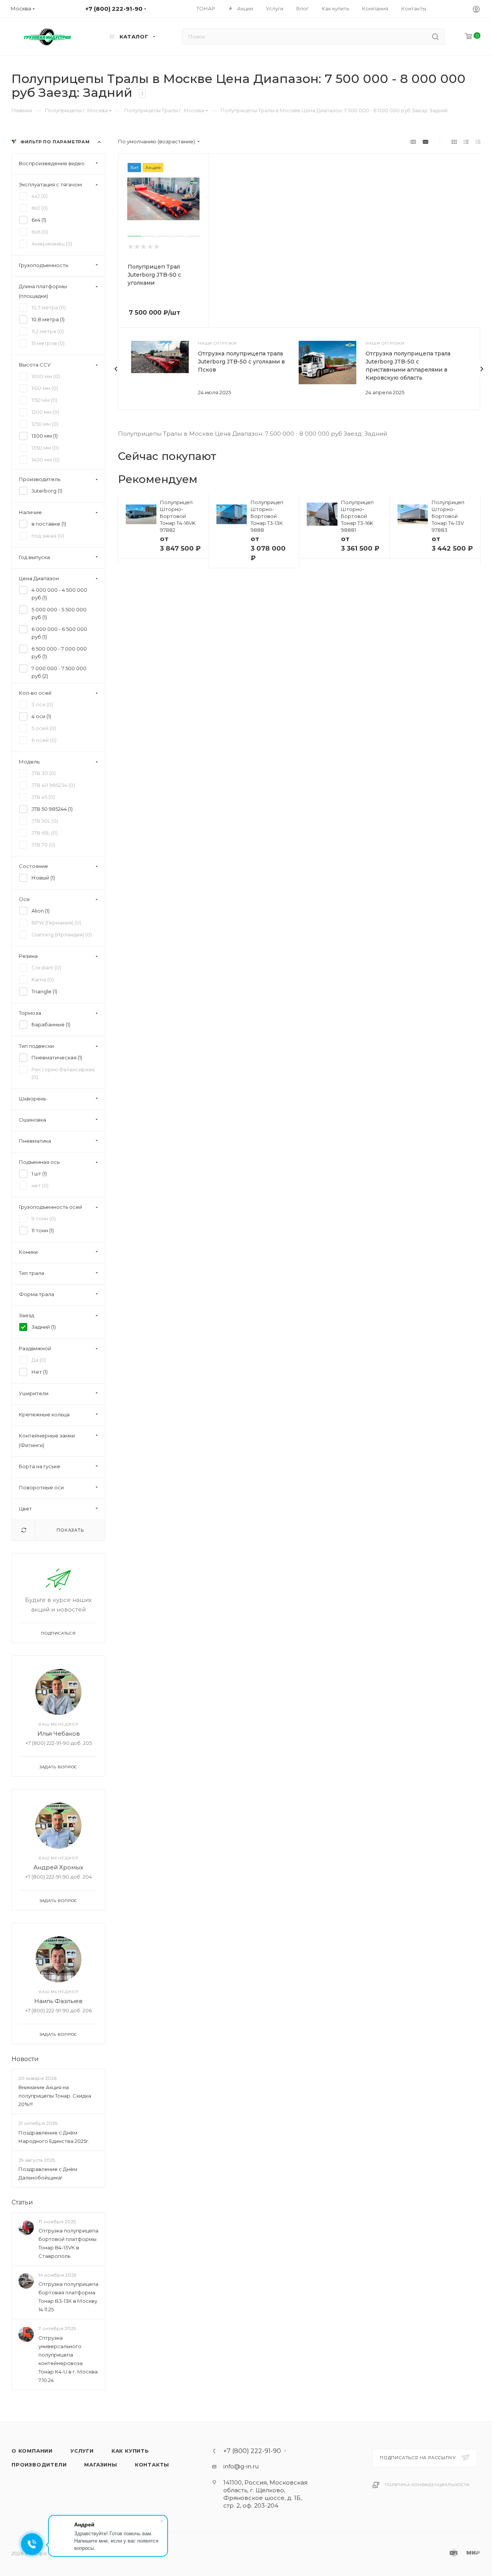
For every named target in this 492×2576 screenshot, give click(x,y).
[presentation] (116, 369)
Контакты (152, 2465)
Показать (70, 1530)
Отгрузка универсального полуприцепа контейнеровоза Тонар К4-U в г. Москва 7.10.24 (68, 2359)
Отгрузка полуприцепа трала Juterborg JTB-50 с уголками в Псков (241, 362)
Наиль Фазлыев (58, 2001)
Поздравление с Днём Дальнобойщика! (48, 2173)
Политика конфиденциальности (427, 2485)
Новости (25, 2059)
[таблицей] (478, 142)
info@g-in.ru (241, 2466)
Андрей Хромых (58, 1867)
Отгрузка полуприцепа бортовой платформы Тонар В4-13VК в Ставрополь (68, 2243)
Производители (39, 2465)
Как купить (130, 2451)
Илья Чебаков (59, 1734)
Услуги (82, 2451)
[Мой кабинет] (476, 9)
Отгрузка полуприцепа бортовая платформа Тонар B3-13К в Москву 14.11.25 (68, 2297)
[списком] (466, 142)
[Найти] (435, 37)
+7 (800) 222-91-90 (252, 2451)
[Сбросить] (24, 1530)
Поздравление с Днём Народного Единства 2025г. (54, 2137)
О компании (32, 2451)
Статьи (22, 2202)
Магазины (101, 2465)
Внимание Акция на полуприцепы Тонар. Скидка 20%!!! (55, 2096)
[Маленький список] (413, 142)
